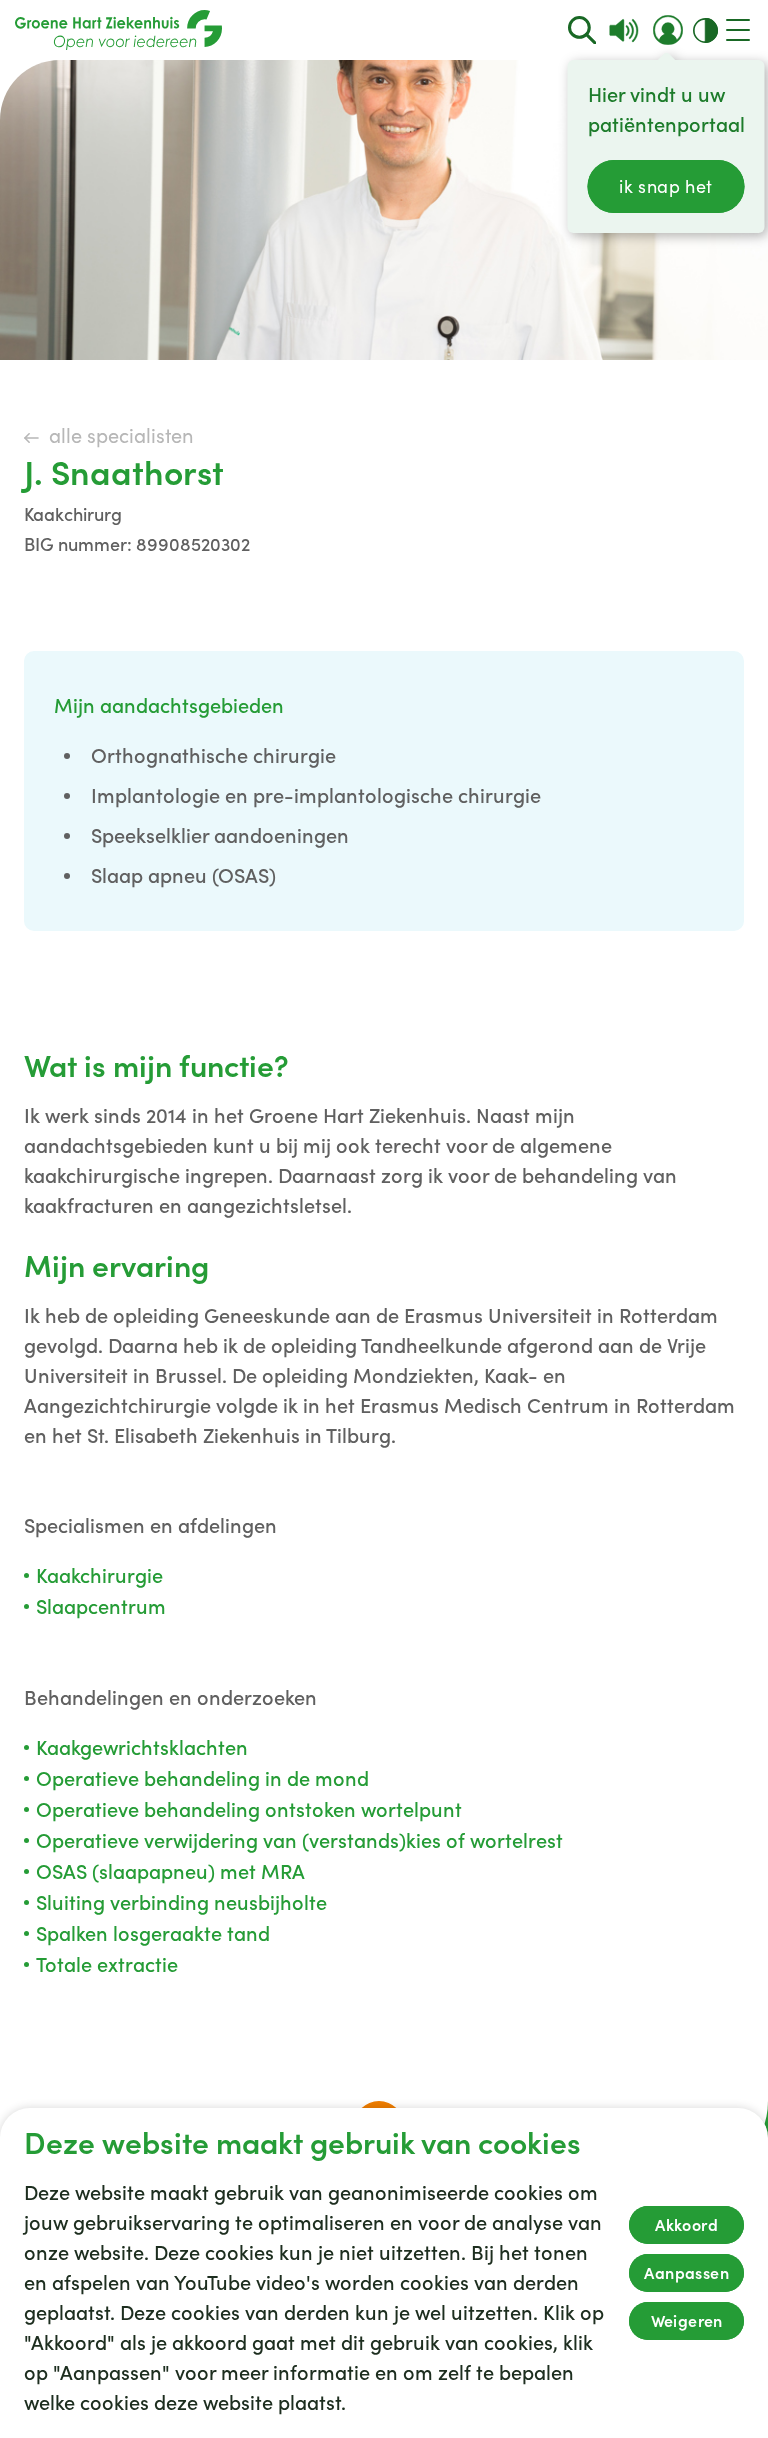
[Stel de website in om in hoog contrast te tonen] (705, 30)
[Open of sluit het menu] (738, 30)
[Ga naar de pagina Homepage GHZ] (118, 30)
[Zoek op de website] (582, 30)
